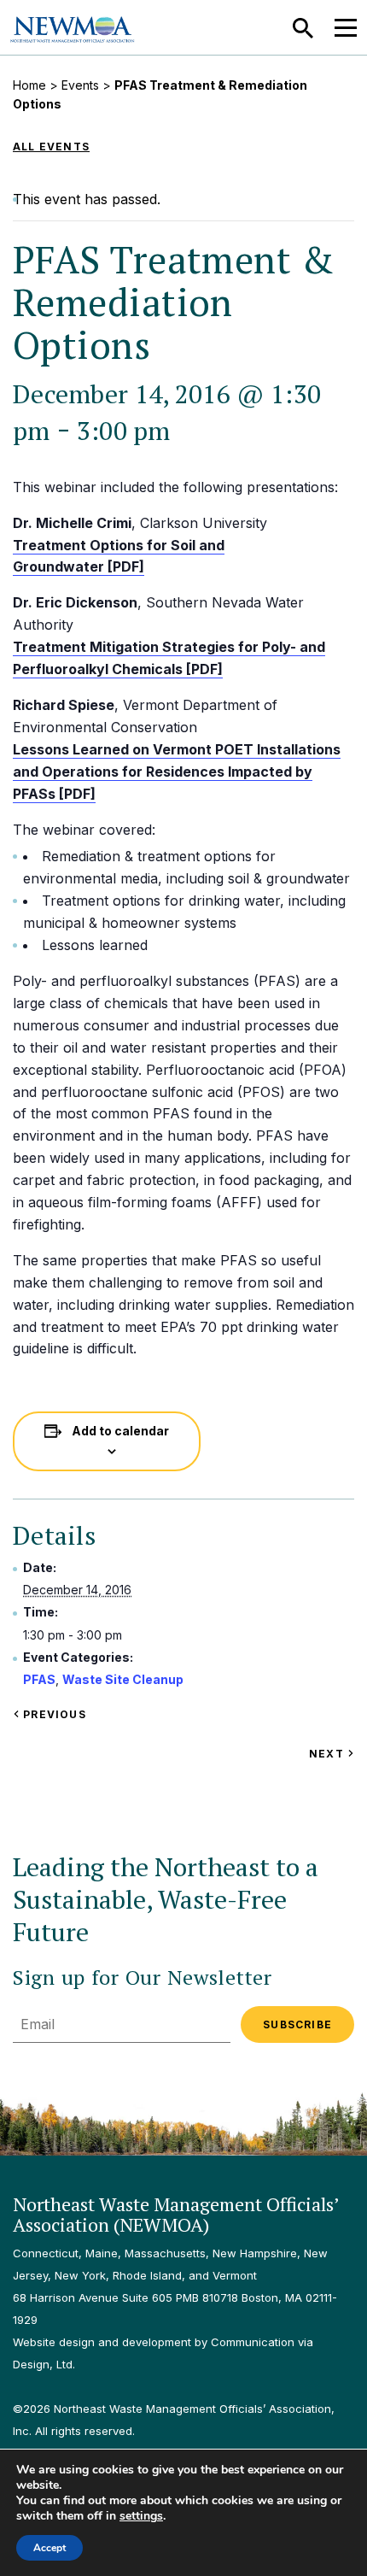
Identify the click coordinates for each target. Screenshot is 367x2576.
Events (80, 85)
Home (29, 85)
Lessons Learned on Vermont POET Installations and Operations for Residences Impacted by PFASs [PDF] (177, 772)
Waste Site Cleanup (123, 1679)
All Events (51, 147)
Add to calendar (120, 1431)
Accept (50, 2548)
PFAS (39, 1679)
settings (141, 2516)
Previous (53, 1714)
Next (332, 1754)
